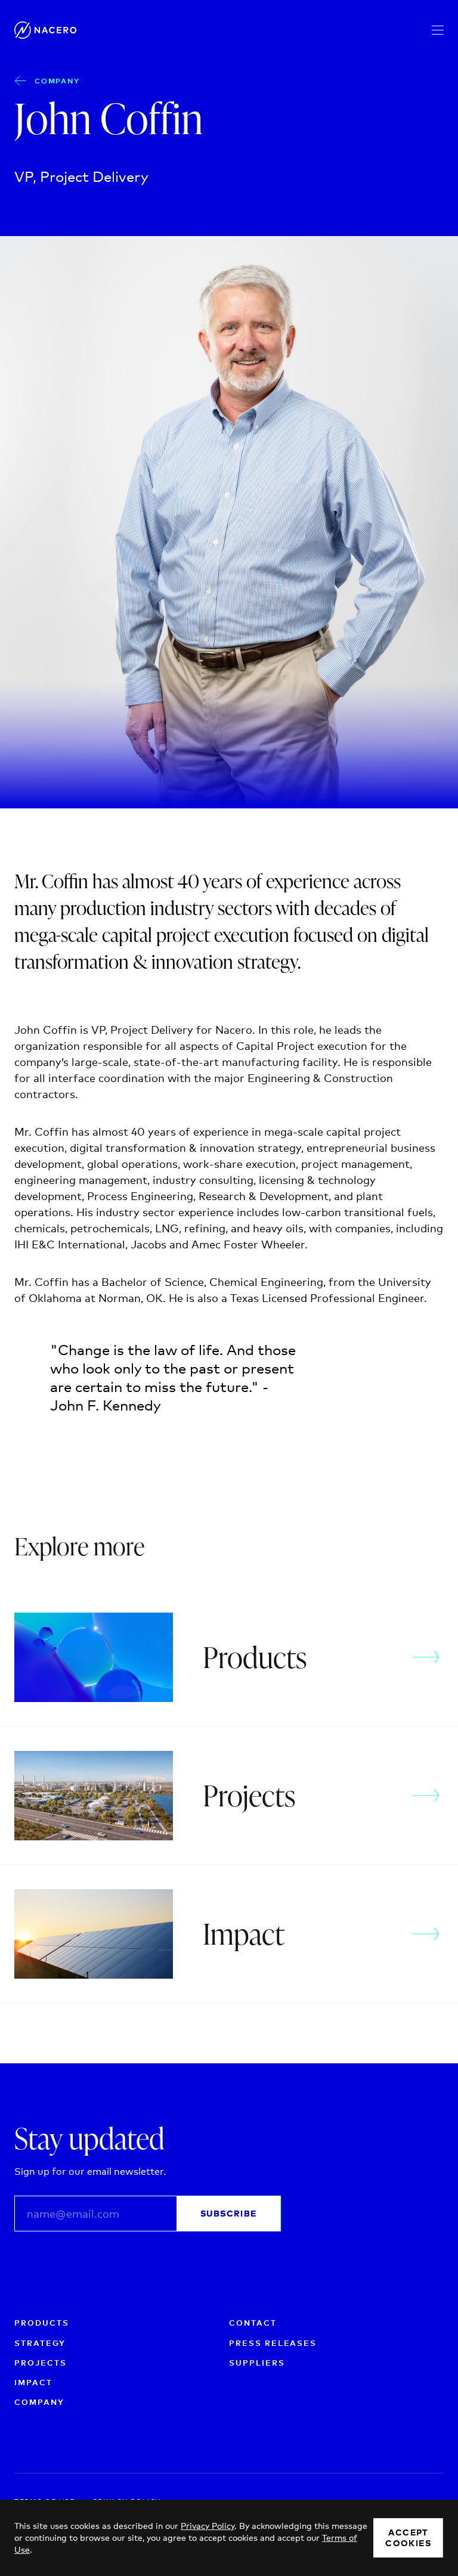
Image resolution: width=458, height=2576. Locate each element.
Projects (41, 2363)
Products (42, 2323)
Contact (253, 2323)
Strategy (40, 2343)
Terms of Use (241, 2245)
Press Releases (273, 2343)
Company (57, 81)
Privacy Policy (168, 2245)
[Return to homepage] (49, 30)
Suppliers (257, 2363)
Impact (33, 2382)
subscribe (229, 2214)
